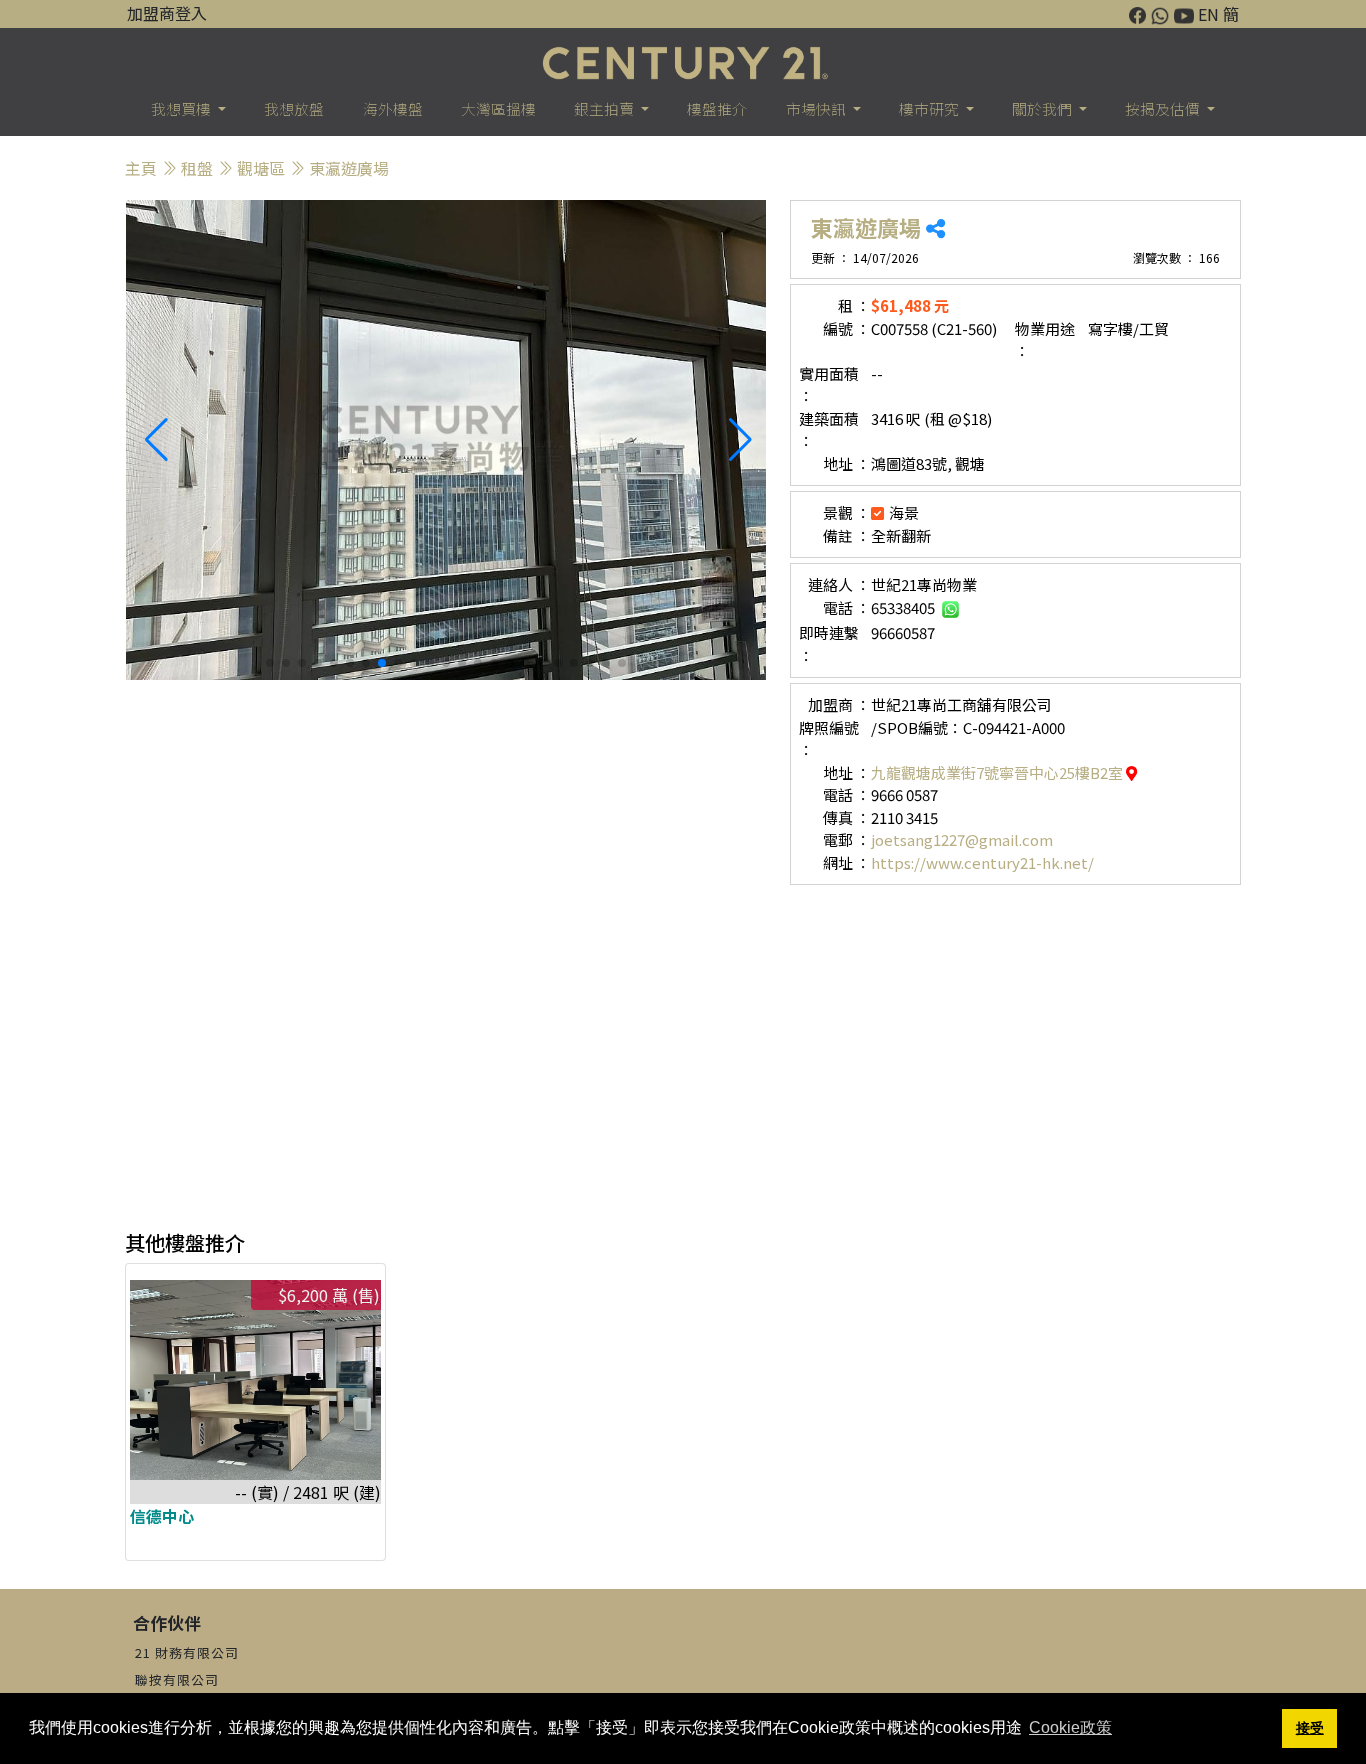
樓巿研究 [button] (930, 108)
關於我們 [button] (1043, 108)
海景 (904, 512)
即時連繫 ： (829, 644)
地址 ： (847, 463)
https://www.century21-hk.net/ (982, 862)
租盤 (197, 168)
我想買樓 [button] (182, 108)
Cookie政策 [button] (1070, 1727)
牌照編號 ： (829, 739)
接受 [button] (1310, 1728)
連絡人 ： (839, 584)
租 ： (854, 305)
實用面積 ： (829, 385)
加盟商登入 (167, 13)
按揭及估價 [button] (1164, 108)
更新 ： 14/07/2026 (865, 257)
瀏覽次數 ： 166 (1176, 257)
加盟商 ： (839, 704)
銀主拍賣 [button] (605, 108)
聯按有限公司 (177, 1679)
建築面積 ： (829, 430)
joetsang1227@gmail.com (962, 839)
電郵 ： (847, 839)
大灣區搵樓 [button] (498, 108)
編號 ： (847, 328)
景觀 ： (847, 512)
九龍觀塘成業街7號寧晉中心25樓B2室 (998, 772)
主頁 (141, 168)
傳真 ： (847, 817)
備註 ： (847, 535)
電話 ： (847, 607)
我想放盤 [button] (294, 108)
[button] (742, 440)
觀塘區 (261, 168)
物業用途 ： (1045, 340)
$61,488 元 (910, 305)
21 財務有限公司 (187, 1652)
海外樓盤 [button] (393, 108)
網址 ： (847, 862)
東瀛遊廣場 (349, 168)
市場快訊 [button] (817, 108)
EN (1208, 14)
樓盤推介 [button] (717, 108)
